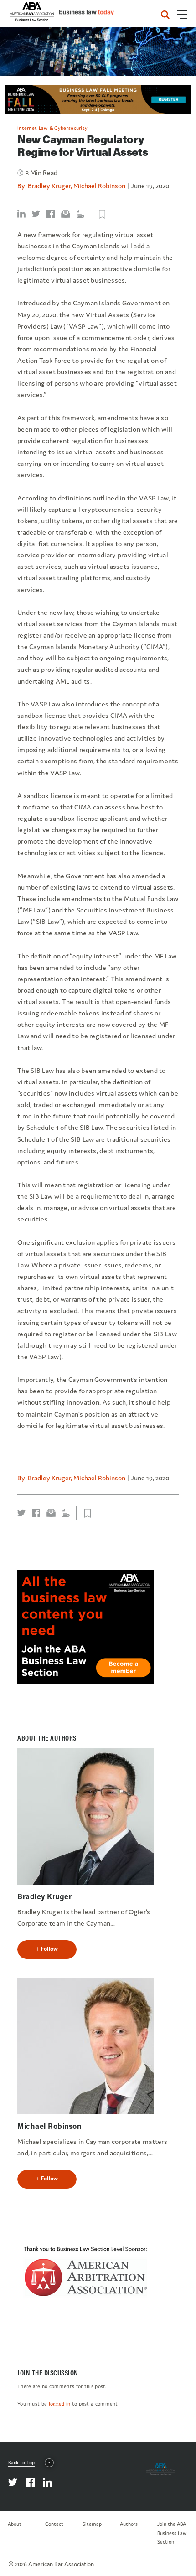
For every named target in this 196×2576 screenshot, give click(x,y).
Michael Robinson (99, 186)
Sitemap (92, 2524)
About (15, 2524)
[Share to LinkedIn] (21, 214)
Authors (129, 2524)
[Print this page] (80, 214)
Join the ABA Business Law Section (172, 2533)
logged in (60, 2404)
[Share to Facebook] (51, 214)
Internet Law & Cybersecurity (52, 128)
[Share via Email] (66, 214)
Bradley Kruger (49, 186)
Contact (54, 2524)
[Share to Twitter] (36, 214)
